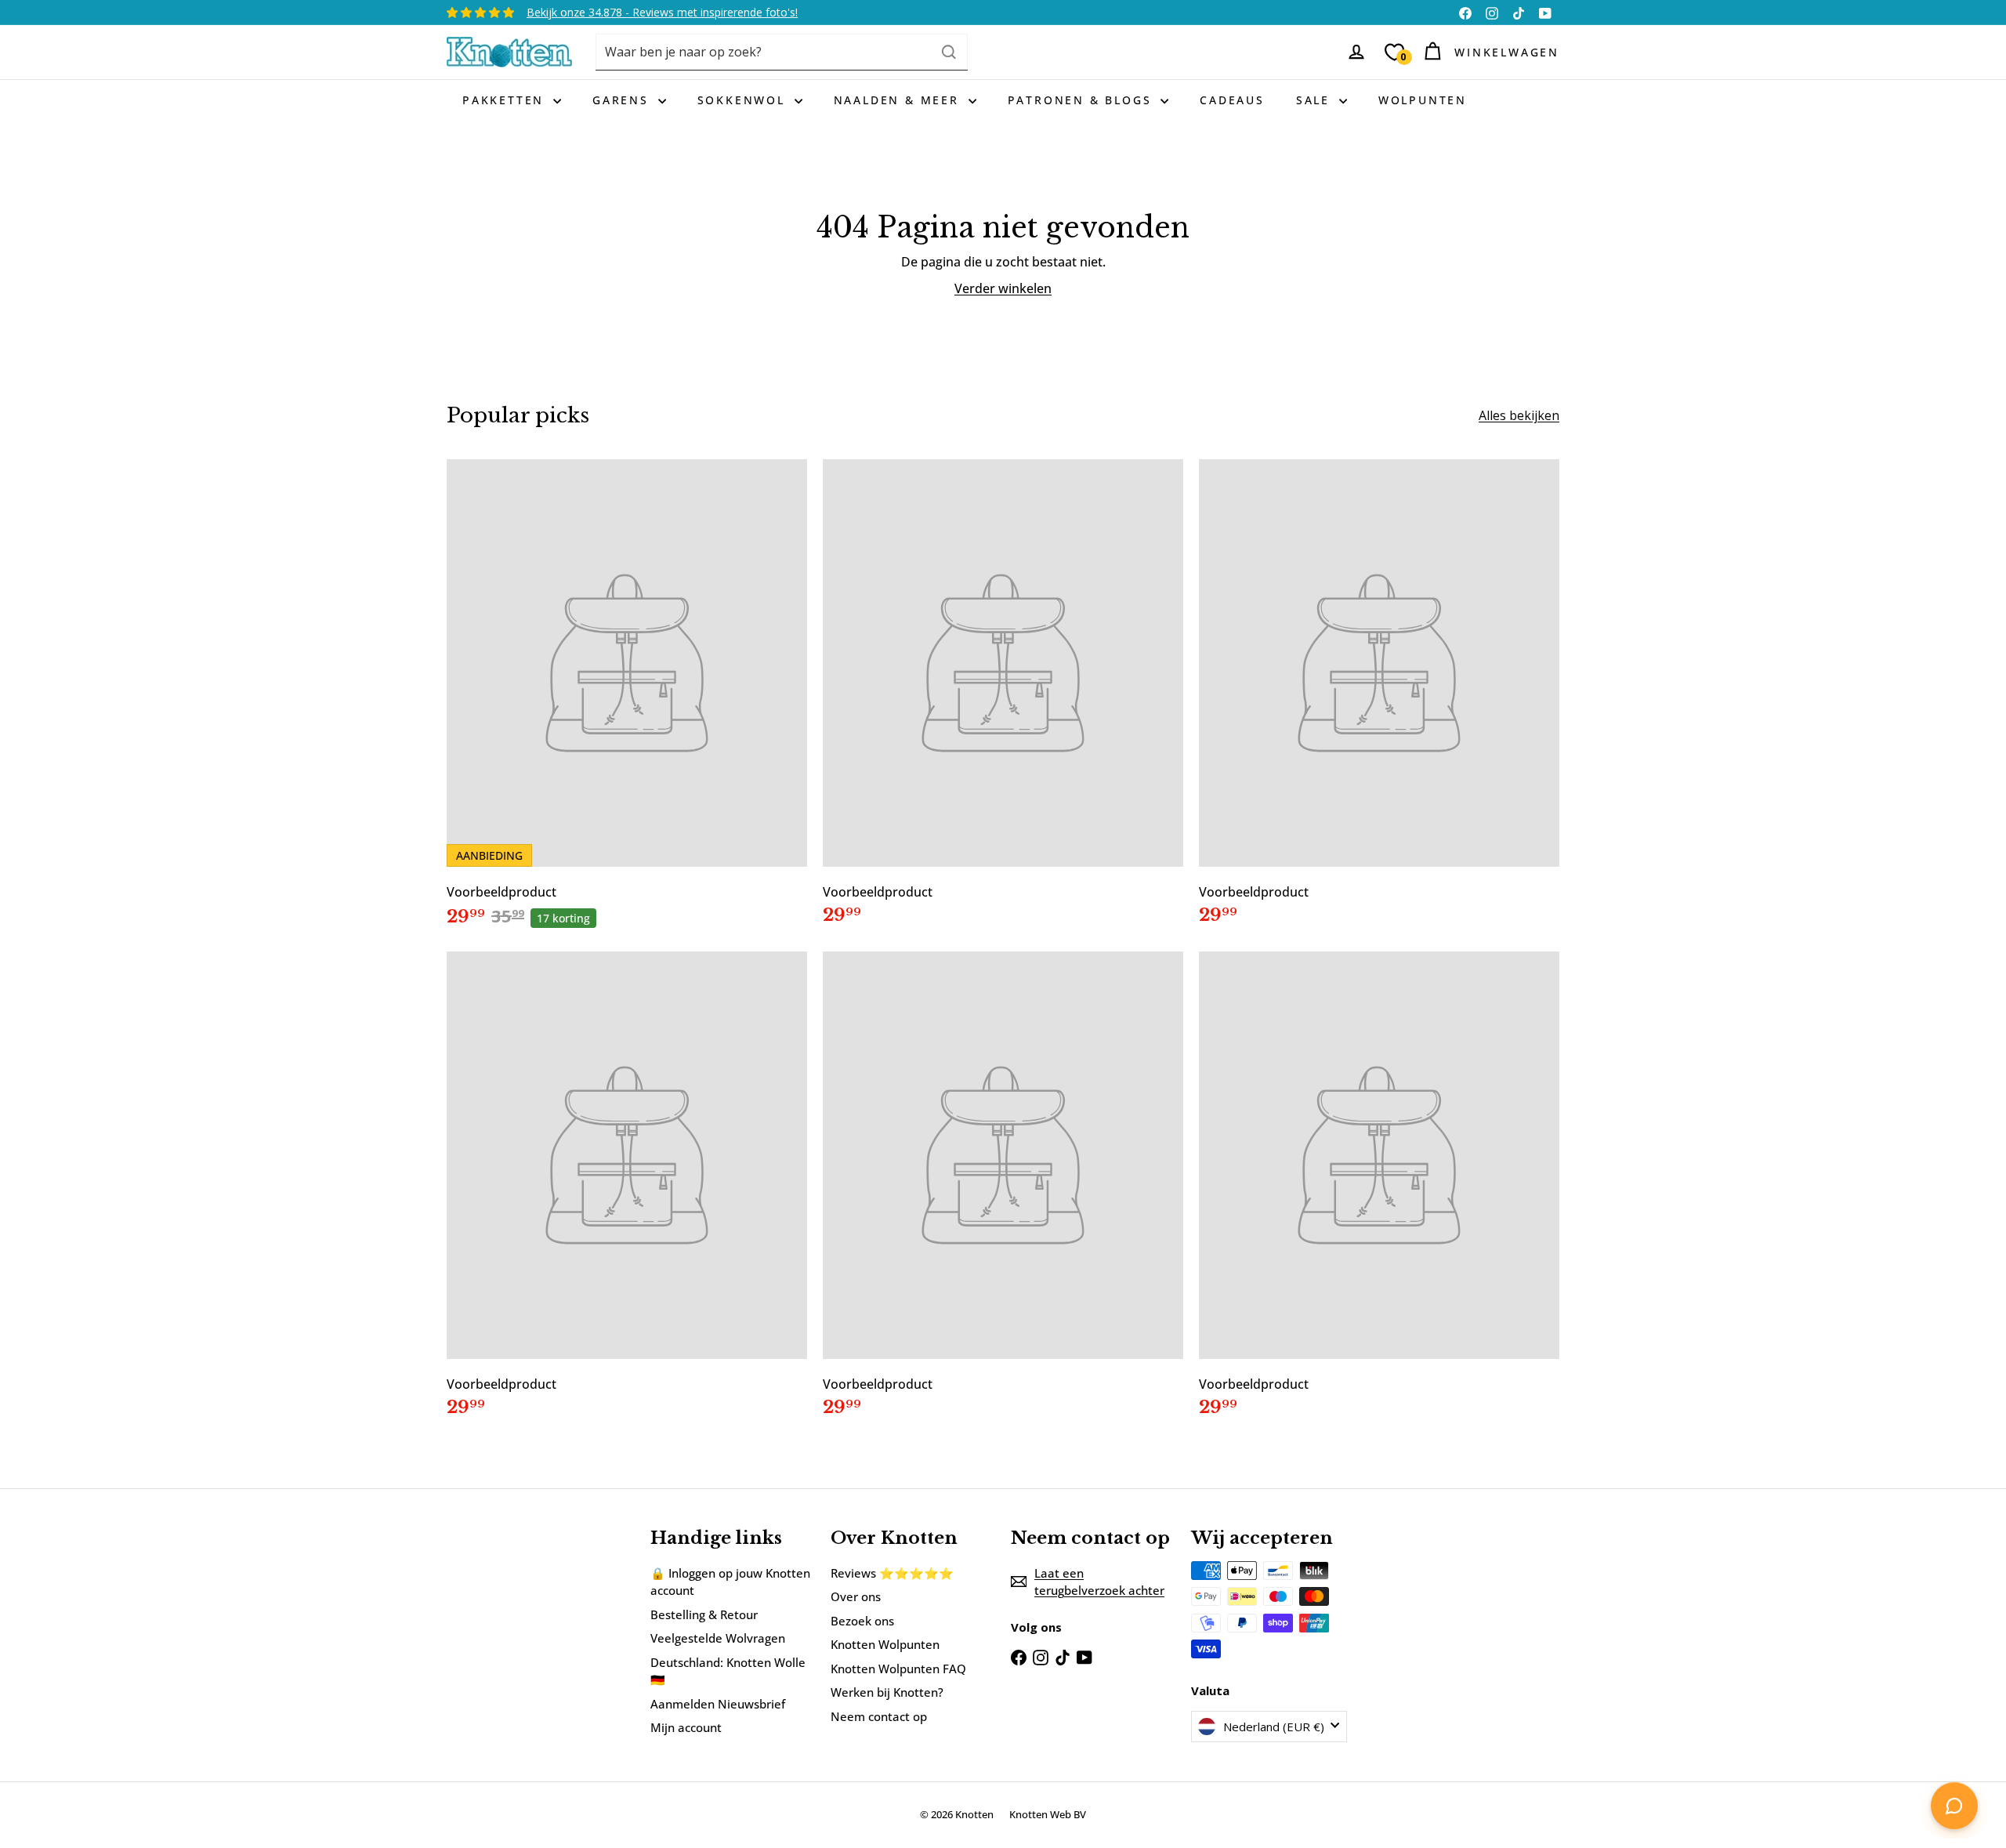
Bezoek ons (862, 1621)
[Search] (949, 52)
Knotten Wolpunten (885, 1644)
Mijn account (686, 1727)
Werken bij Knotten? (887, 1692)
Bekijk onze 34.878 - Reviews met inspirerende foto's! (662, 12)
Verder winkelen (1003, 288)
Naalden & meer (899, 100)
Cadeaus (1232, 100)
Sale (1316, 100)
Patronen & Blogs (1083, 100)
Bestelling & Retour (704, 1614)
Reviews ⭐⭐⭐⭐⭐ (892, 1573)
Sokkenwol (744, 100)
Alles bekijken (1519, 415)
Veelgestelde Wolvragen (718, 1638)
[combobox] (782, 52)
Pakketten (506, 100)
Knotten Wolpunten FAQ (898, 1669)
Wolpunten (1423, 100)
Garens (623, 100)
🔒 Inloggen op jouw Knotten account (730, 1582)
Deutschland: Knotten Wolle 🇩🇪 (728, 1671)
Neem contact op (879, 1716)
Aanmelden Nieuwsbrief (718, 1704)
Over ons (856, 1596)
